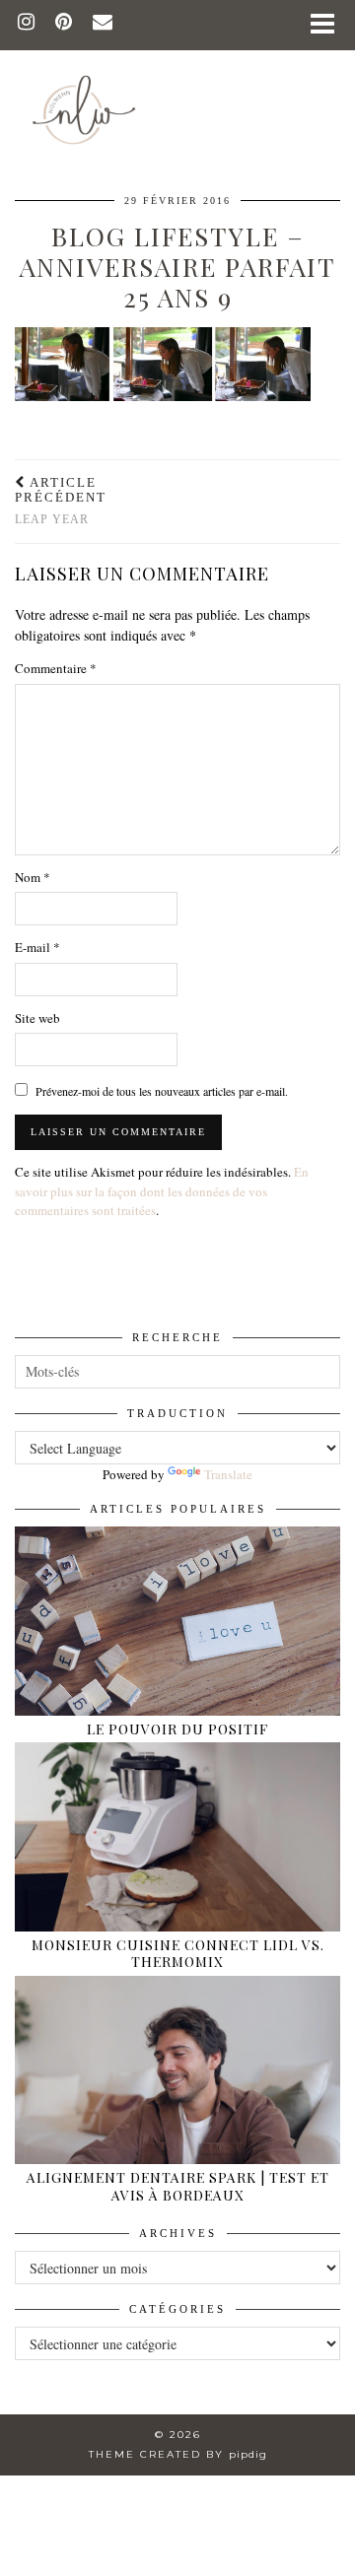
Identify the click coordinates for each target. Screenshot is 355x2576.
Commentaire (56, 668)
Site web (37, 1018)
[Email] (103, 24)
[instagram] (27, 24)
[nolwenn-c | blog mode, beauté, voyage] (177, 80)
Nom (33, 877)
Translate (228, 1474)
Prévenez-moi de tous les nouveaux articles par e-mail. (162, 1091)
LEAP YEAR (61, 501)
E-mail (37, 947)
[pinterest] (64, 24)
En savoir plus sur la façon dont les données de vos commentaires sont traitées (162, 1191)
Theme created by (178, 2454)
